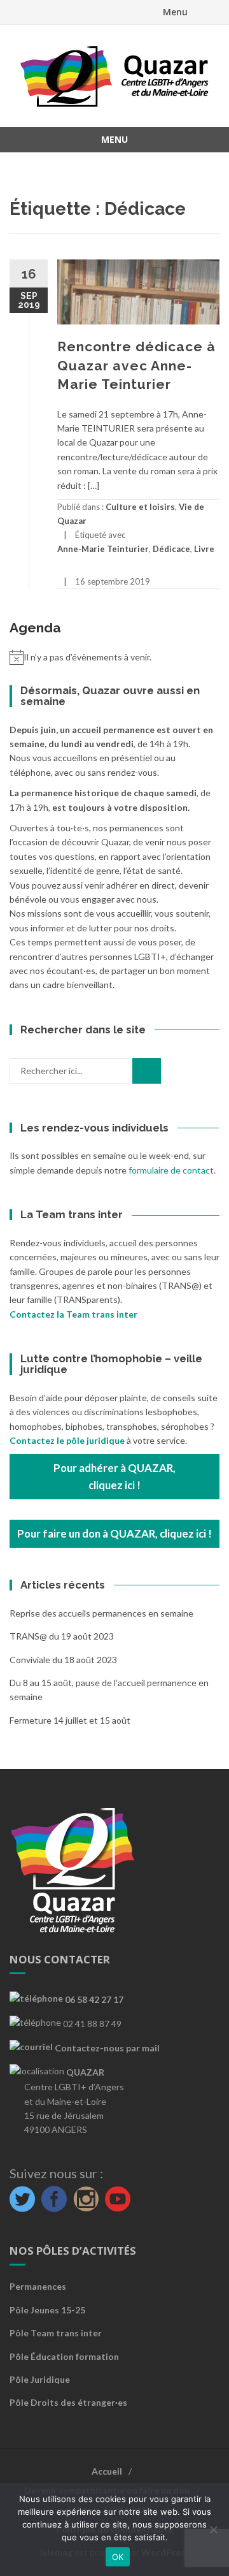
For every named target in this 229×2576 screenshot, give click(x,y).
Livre (204, 549)
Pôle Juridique (40, 2379)
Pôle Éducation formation (64, 2356)
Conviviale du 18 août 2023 (63, 1660)
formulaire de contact (171, 1170)
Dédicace (171, 549)
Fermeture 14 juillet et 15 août (70, 1720)
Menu (175, 12)
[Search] (147, 1071)
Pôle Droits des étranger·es (68, 2402)
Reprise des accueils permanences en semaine (101, 1613)
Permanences (38, 2286)
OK (118, 2557)
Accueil (107, 2471)
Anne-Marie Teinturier (103, 549)
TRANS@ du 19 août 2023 (62, 1636)
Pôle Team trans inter (56, 2333)
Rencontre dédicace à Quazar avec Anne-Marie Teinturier (136, 365)
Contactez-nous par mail (106, 2048)
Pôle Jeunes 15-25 (47, 2310)
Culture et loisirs (140, 507)
